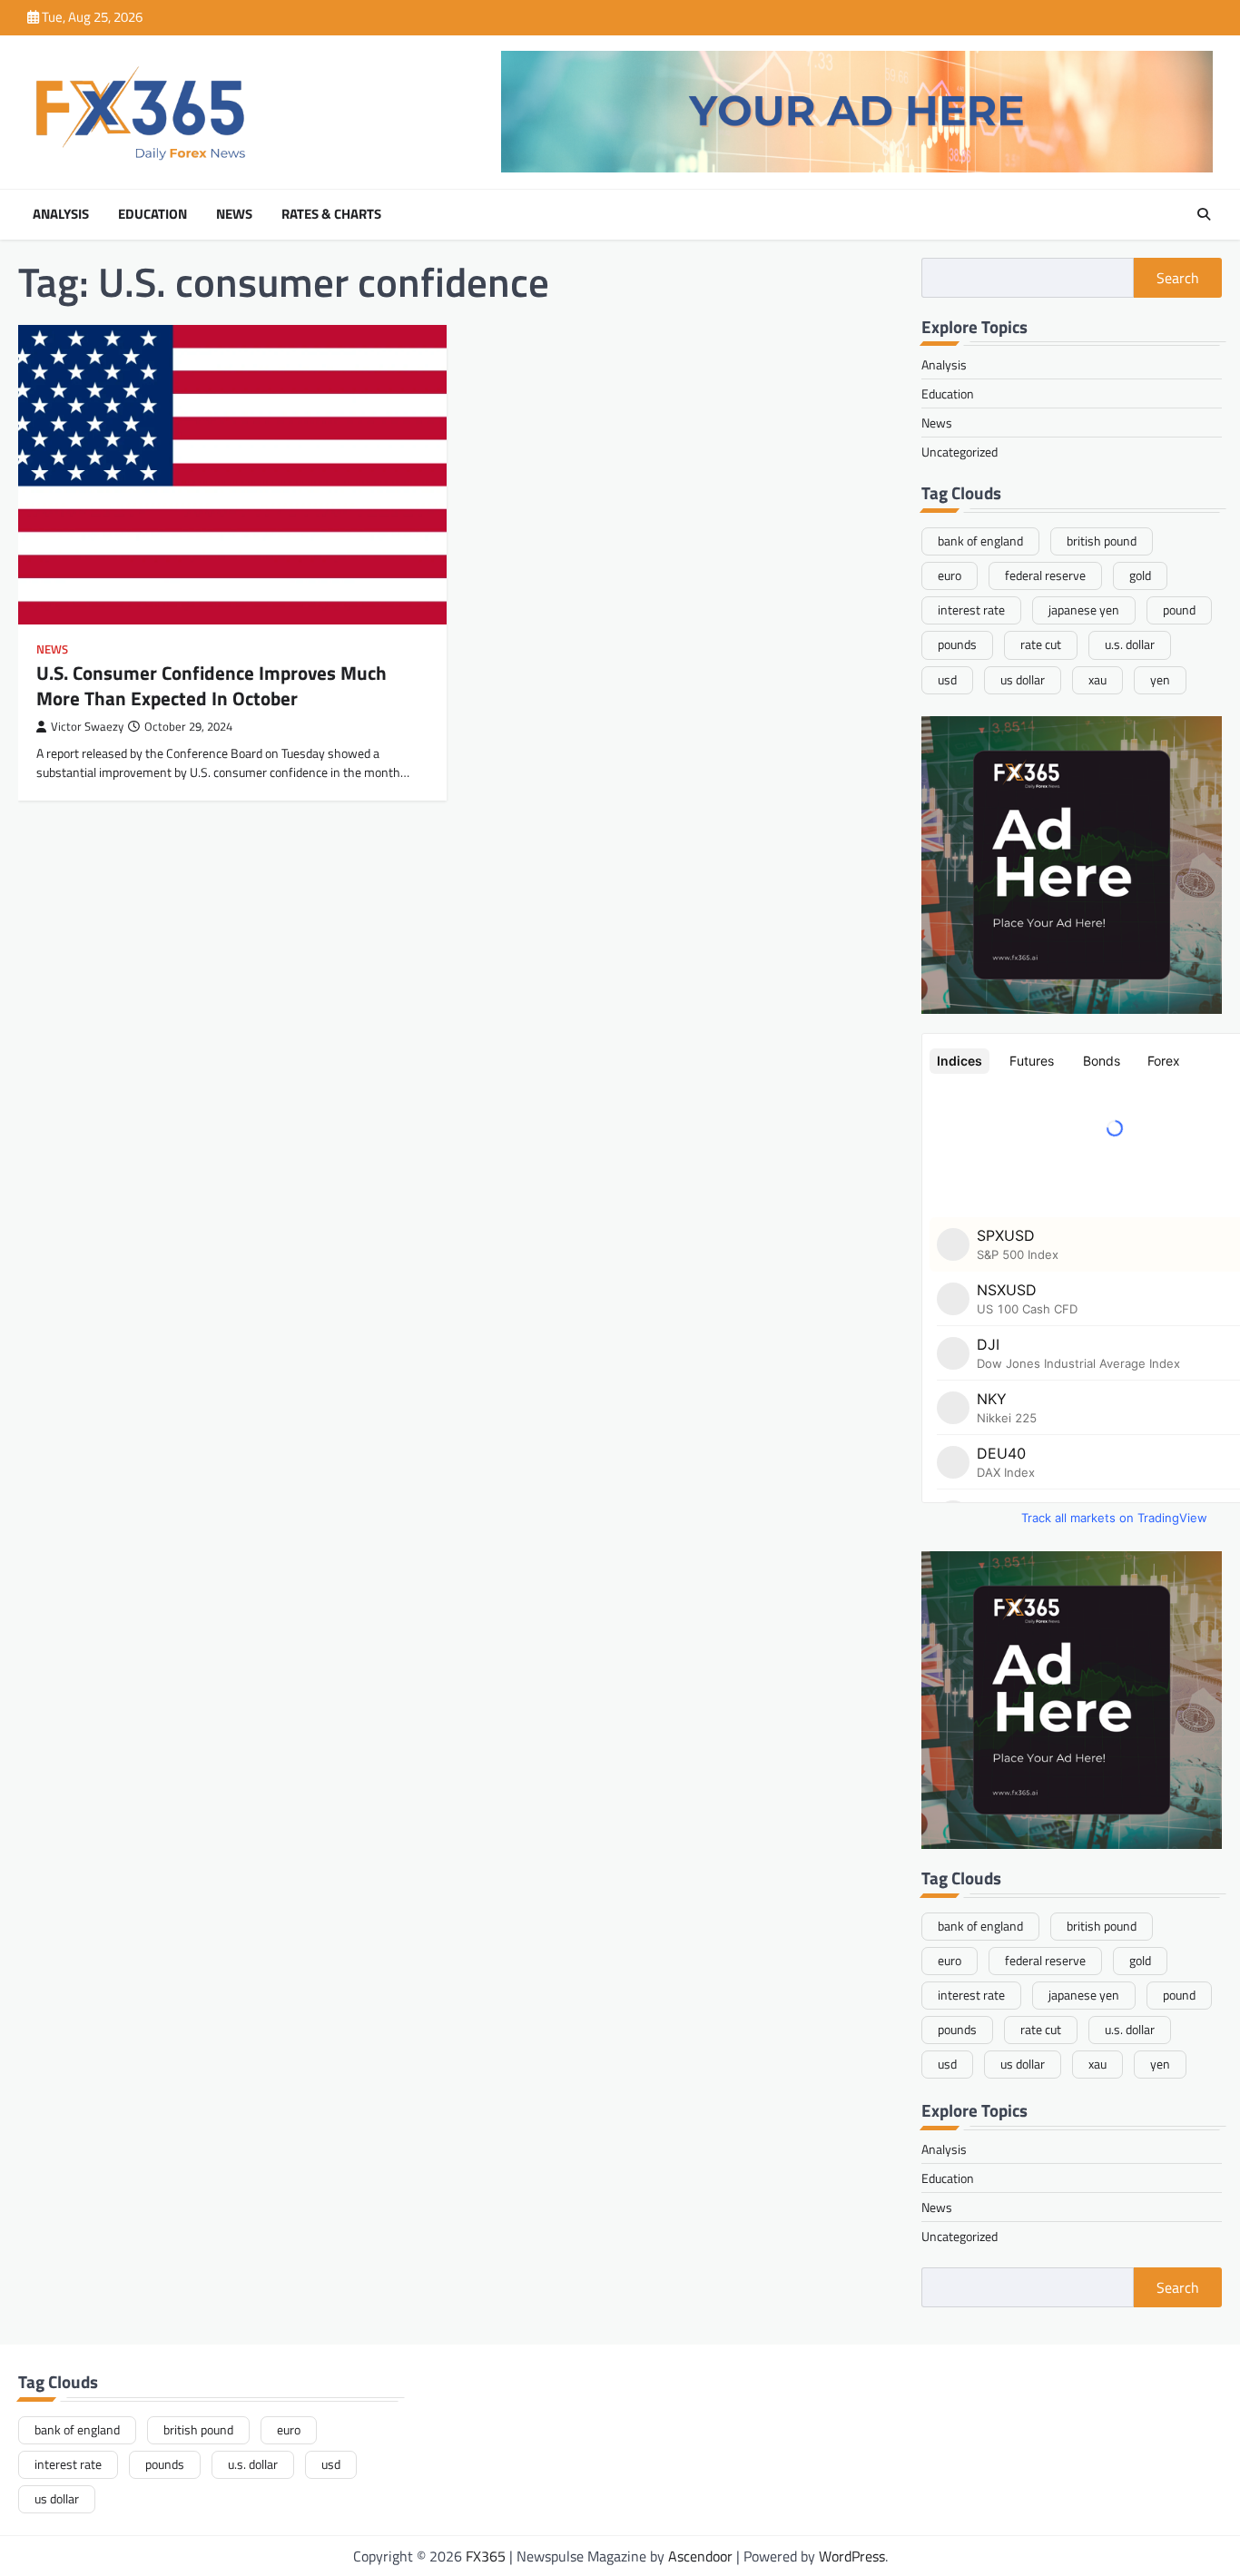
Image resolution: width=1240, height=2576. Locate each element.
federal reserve (1045, 575)
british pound (1102, 541)
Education (153, 214)
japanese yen (1084, 610)
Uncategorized (960, 452)
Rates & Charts (331, 214)
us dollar (1023, 680)
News (234, 214)
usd (947, 680)
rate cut (1041, 644)
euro (950, 575)
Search (1178, 278)
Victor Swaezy (87, 727)
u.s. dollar (1130, 644)
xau (1097, 680)
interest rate (971, 610)
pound (1179, 610)
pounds (957, 644)
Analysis (61, 214)
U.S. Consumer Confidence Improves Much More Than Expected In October (212, 685)
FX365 (486, 2556)
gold (1140, 575)
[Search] (1204, 214)
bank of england (980, 541)
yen (1160, 680)
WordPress (852, 2556)
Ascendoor (700, 2556)
